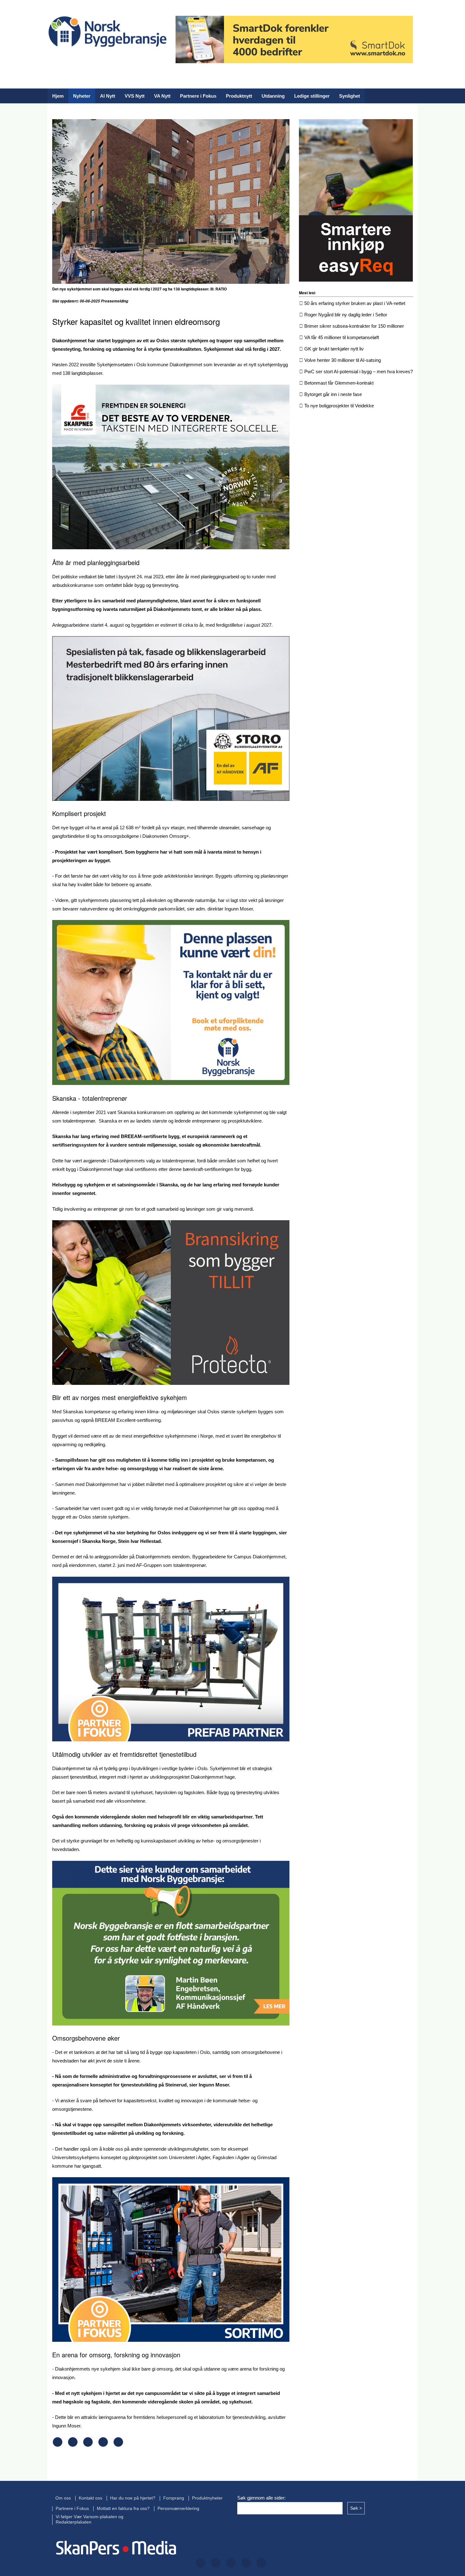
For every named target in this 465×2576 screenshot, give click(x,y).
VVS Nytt (135, 96)
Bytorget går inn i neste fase (333, 394)
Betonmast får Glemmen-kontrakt (339, 383)
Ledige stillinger (312, 96)
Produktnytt (239, 96)
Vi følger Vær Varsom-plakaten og (90, 2517)
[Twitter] (72, 59)
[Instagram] (92, 59)
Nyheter (82, 96)
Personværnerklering (178, 2509)
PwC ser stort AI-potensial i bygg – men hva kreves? (359, 371)
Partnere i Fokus (198, 96)
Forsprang (174, 2498)
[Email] (118, 2445)
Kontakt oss (90, 2498)
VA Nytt (162, 96)
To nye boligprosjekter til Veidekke (339, 406)
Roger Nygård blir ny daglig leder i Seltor (346, 315)
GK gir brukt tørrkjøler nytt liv (334, 349)
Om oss (63, 2498)
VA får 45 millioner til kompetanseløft (342, 337)
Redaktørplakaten (74, 2522)
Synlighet (350, 96)
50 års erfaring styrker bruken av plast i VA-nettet (355, 303)
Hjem (58, 96)
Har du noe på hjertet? (133, 2498)
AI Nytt (108, 96)
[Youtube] (133, 59)
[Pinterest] (103, 2445)
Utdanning (273, 96)
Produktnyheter (207, 2498)
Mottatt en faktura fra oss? (123, 2509)
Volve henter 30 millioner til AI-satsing (343, 360)
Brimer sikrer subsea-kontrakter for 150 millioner (354, 326)
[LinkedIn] (113, 59)
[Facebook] (52, 59)
